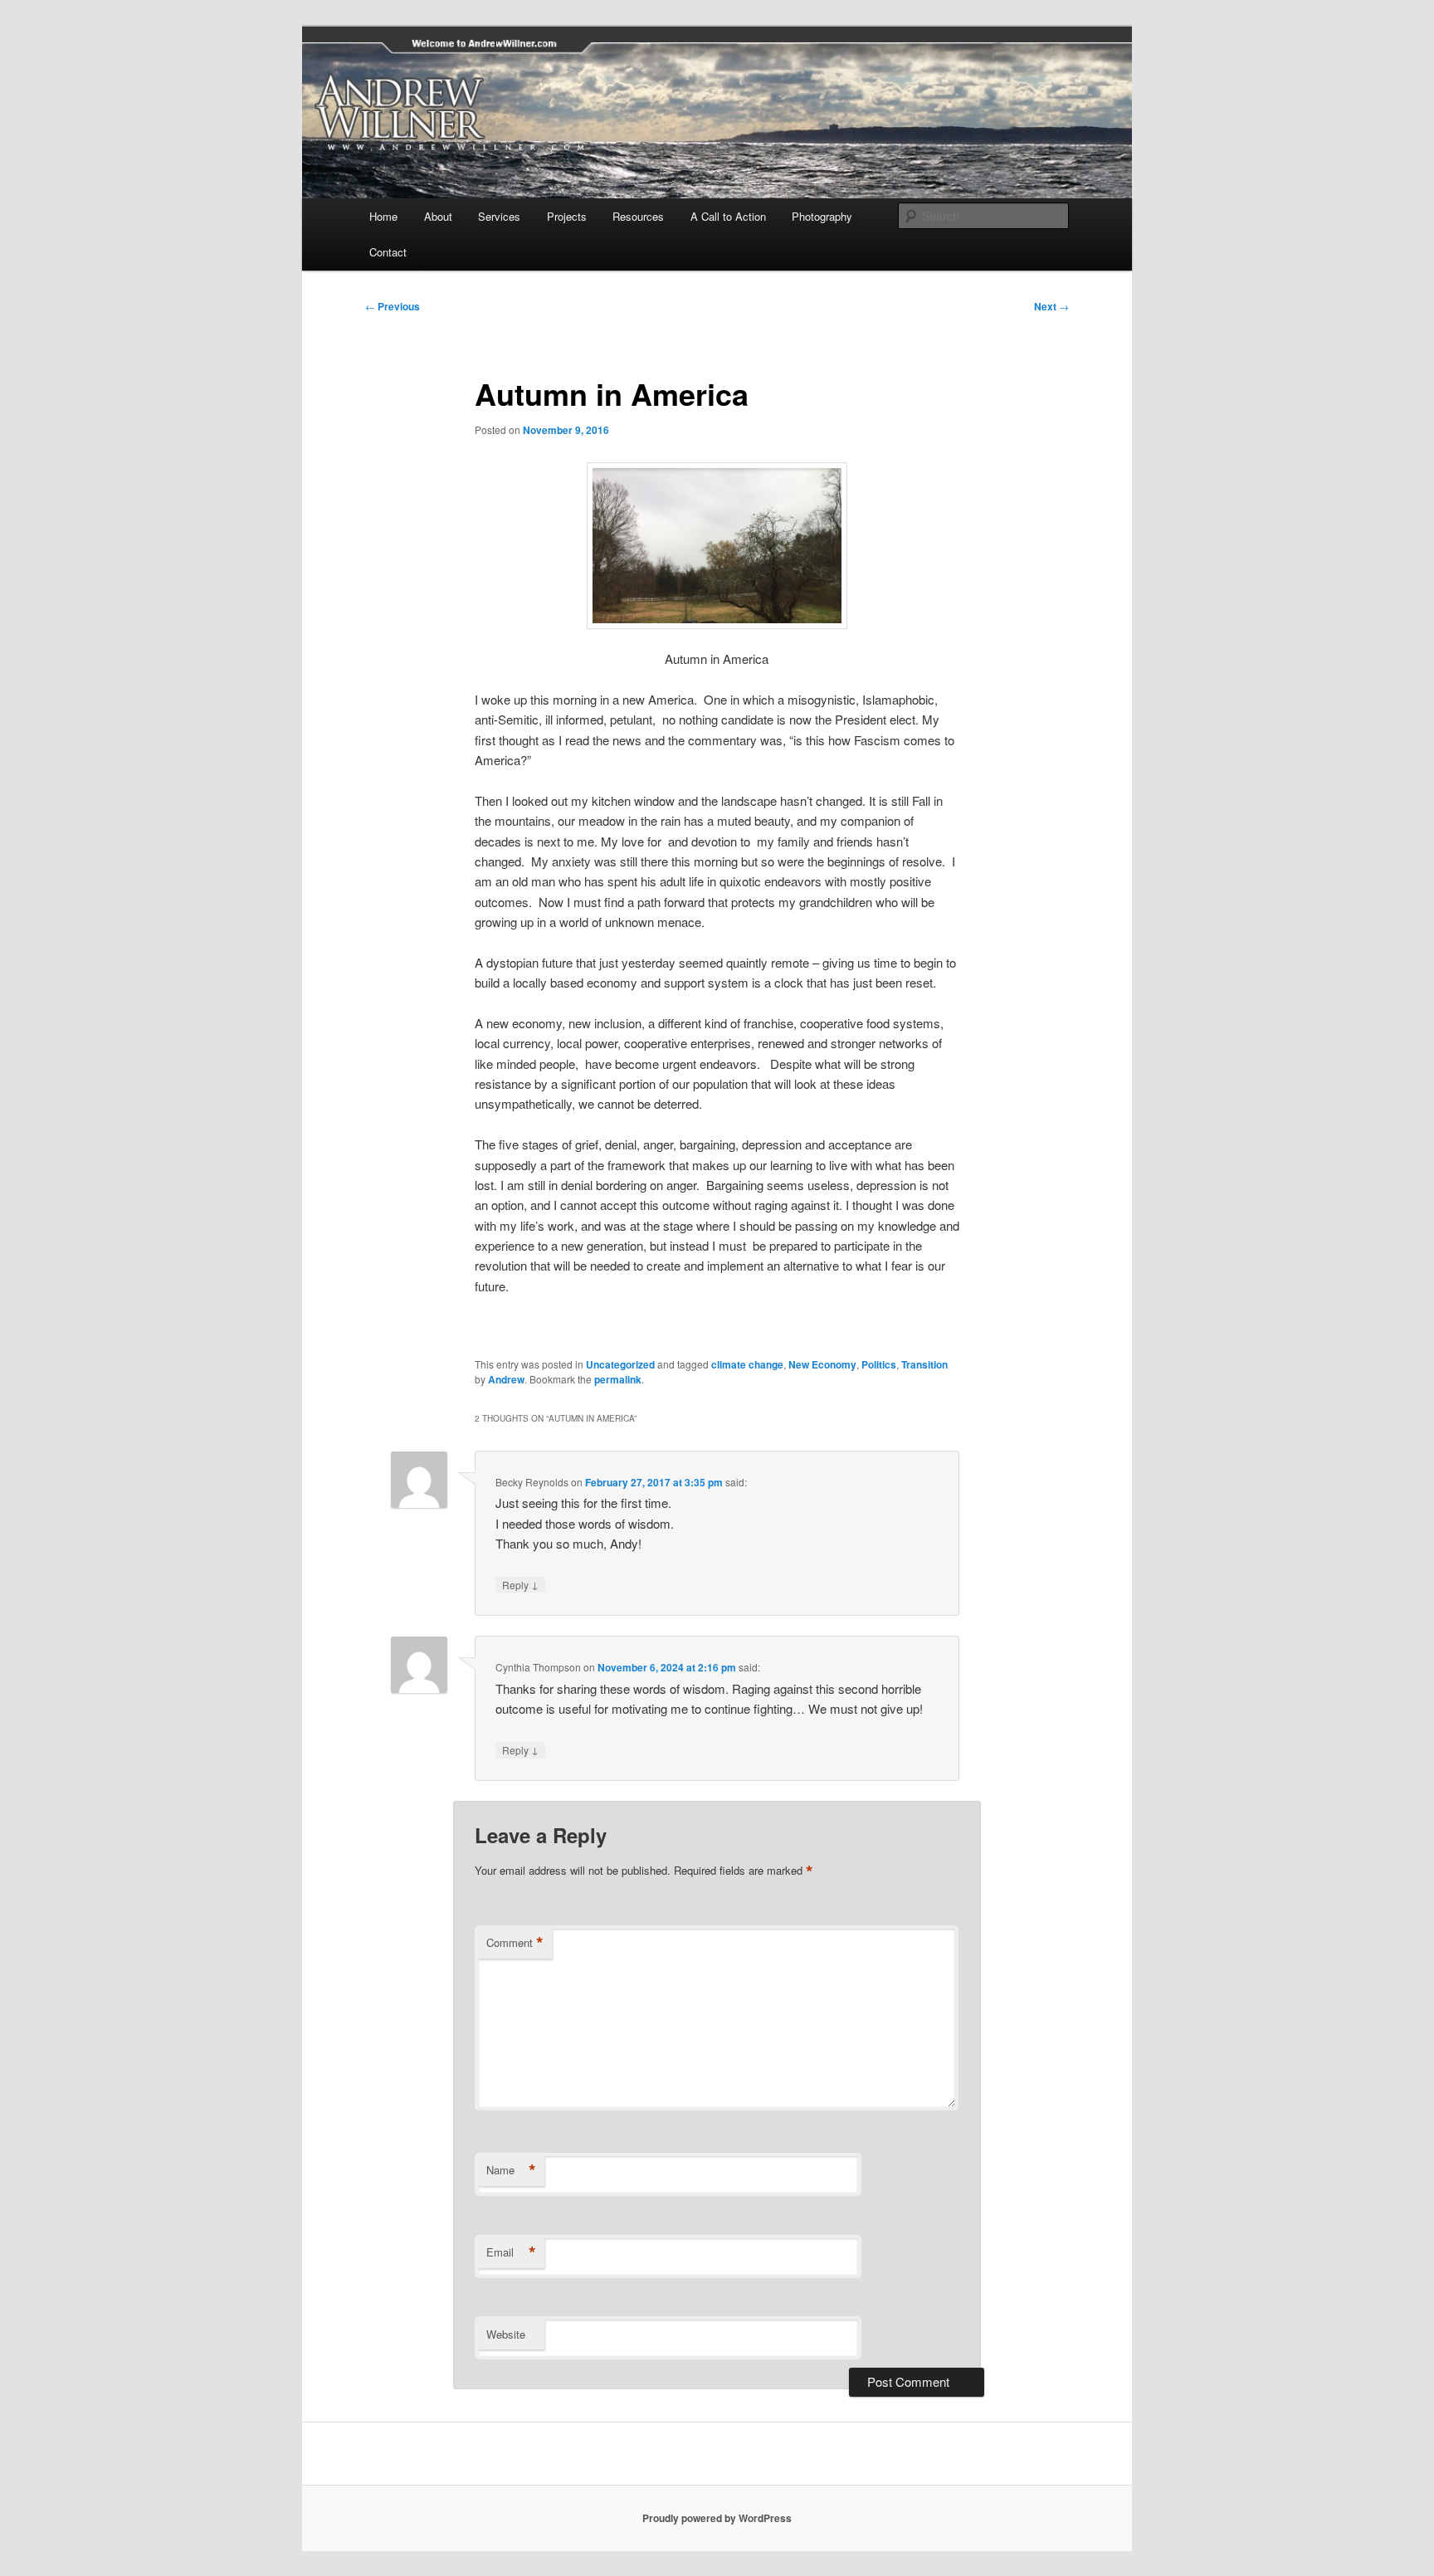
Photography (822, 216)
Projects (567, 216)
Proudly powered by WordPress (717, 2518)
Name (511, 2170)
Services (499, 216)
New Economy (822, 1364)
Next (1051, 306)
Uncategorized (620, 1364)
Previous (393, 306)
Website (506, 2334)
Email (511, 2252)
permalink (618, 1379)
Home (383, 216)
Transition (924, 1364)
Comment (515, 1943)
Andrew (506, 1379)
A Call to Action (728, 216)
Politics (879, 1364)
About (438, 216)
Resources (638, 216)
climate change (747, 1364)
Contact (388, 252)
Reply (520, 1584)
